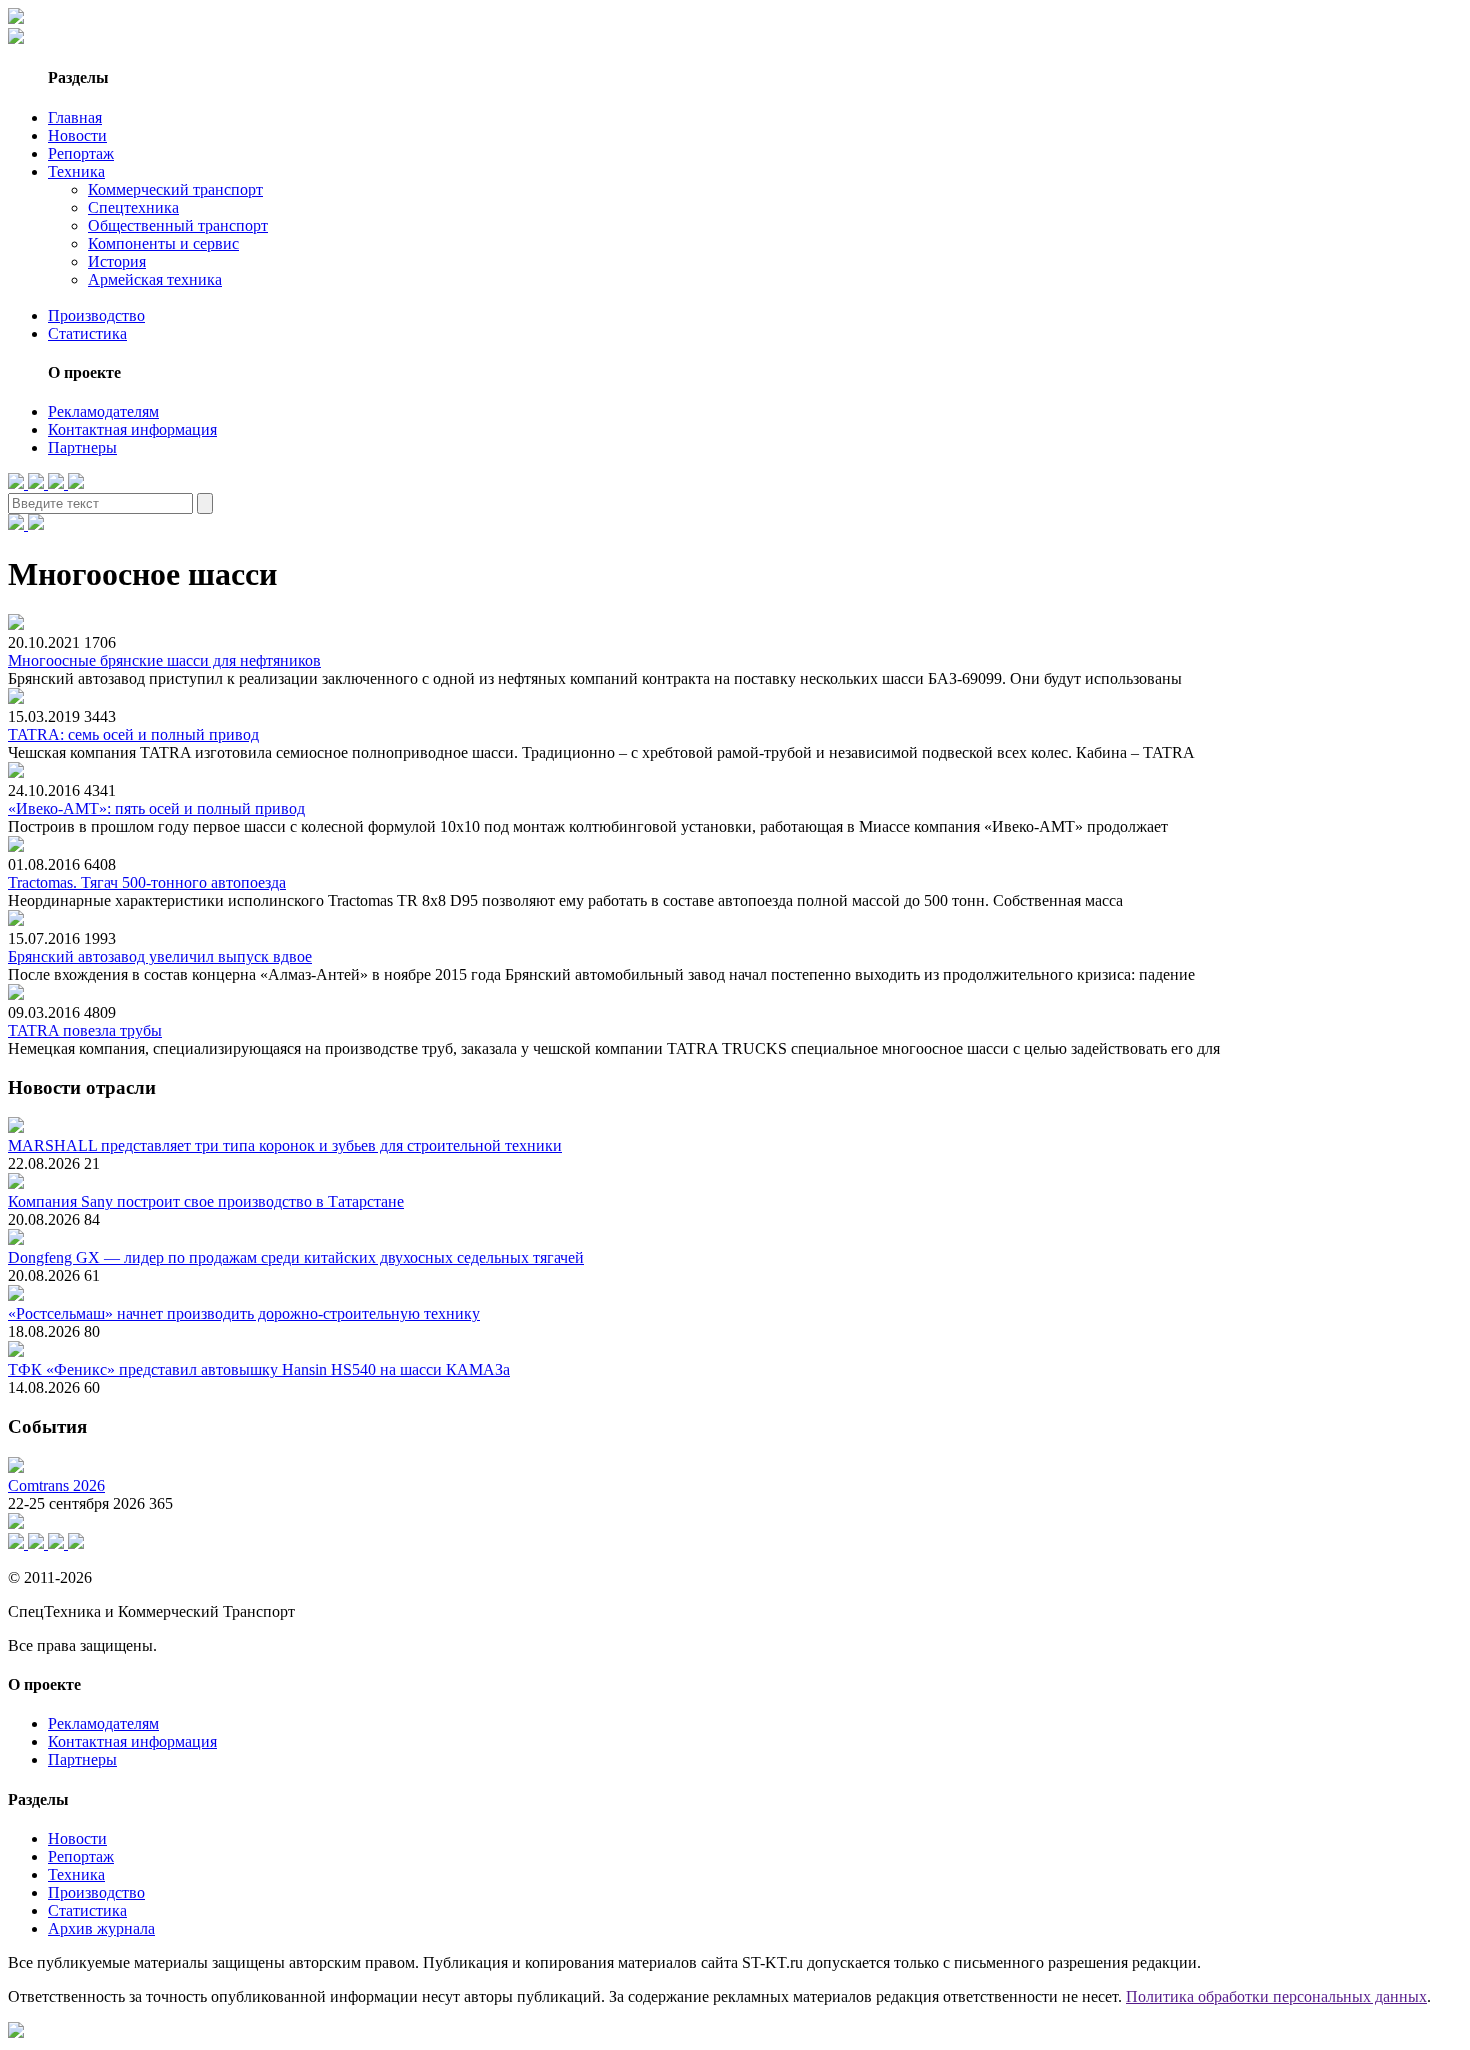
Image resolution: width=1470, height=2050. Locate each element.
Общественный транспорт (178, 225)
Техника (76, 171)
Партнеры (82, 447)
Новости (77, 135)
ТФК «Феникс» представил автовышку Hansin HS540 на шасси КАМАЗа (259, 1369)
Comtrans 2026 (56, 1485)
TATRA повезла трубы (85, 1030)
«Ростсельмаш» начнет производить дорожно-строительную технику (244, 1313)
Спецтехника (133, 207)
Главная (75, 117)
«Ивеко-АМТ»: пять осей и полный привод (156, 808)
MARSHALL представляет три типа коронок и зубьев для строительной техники (285, 1145)
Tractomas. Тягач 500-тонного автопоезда (147, 882)
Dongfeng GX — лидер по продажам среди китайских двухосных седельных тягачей (296, 1257)
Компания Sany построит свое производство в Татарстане (206, 1201)
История (117, 261)
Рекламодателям (103, 411)
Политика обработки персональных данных (1276, 1996)
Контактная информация (132, 429)
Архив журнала (101, 1928)
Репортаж (81, 153)
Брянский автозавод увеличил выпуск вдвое (160, 956)
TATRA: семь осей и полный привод (133, 734)
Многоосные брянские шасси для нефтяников (164, 660)
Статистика (87, 333)
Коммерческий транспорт (175, 189)
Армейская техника (155, 279)
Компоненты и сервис (163, 243)
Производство (96, 315)
